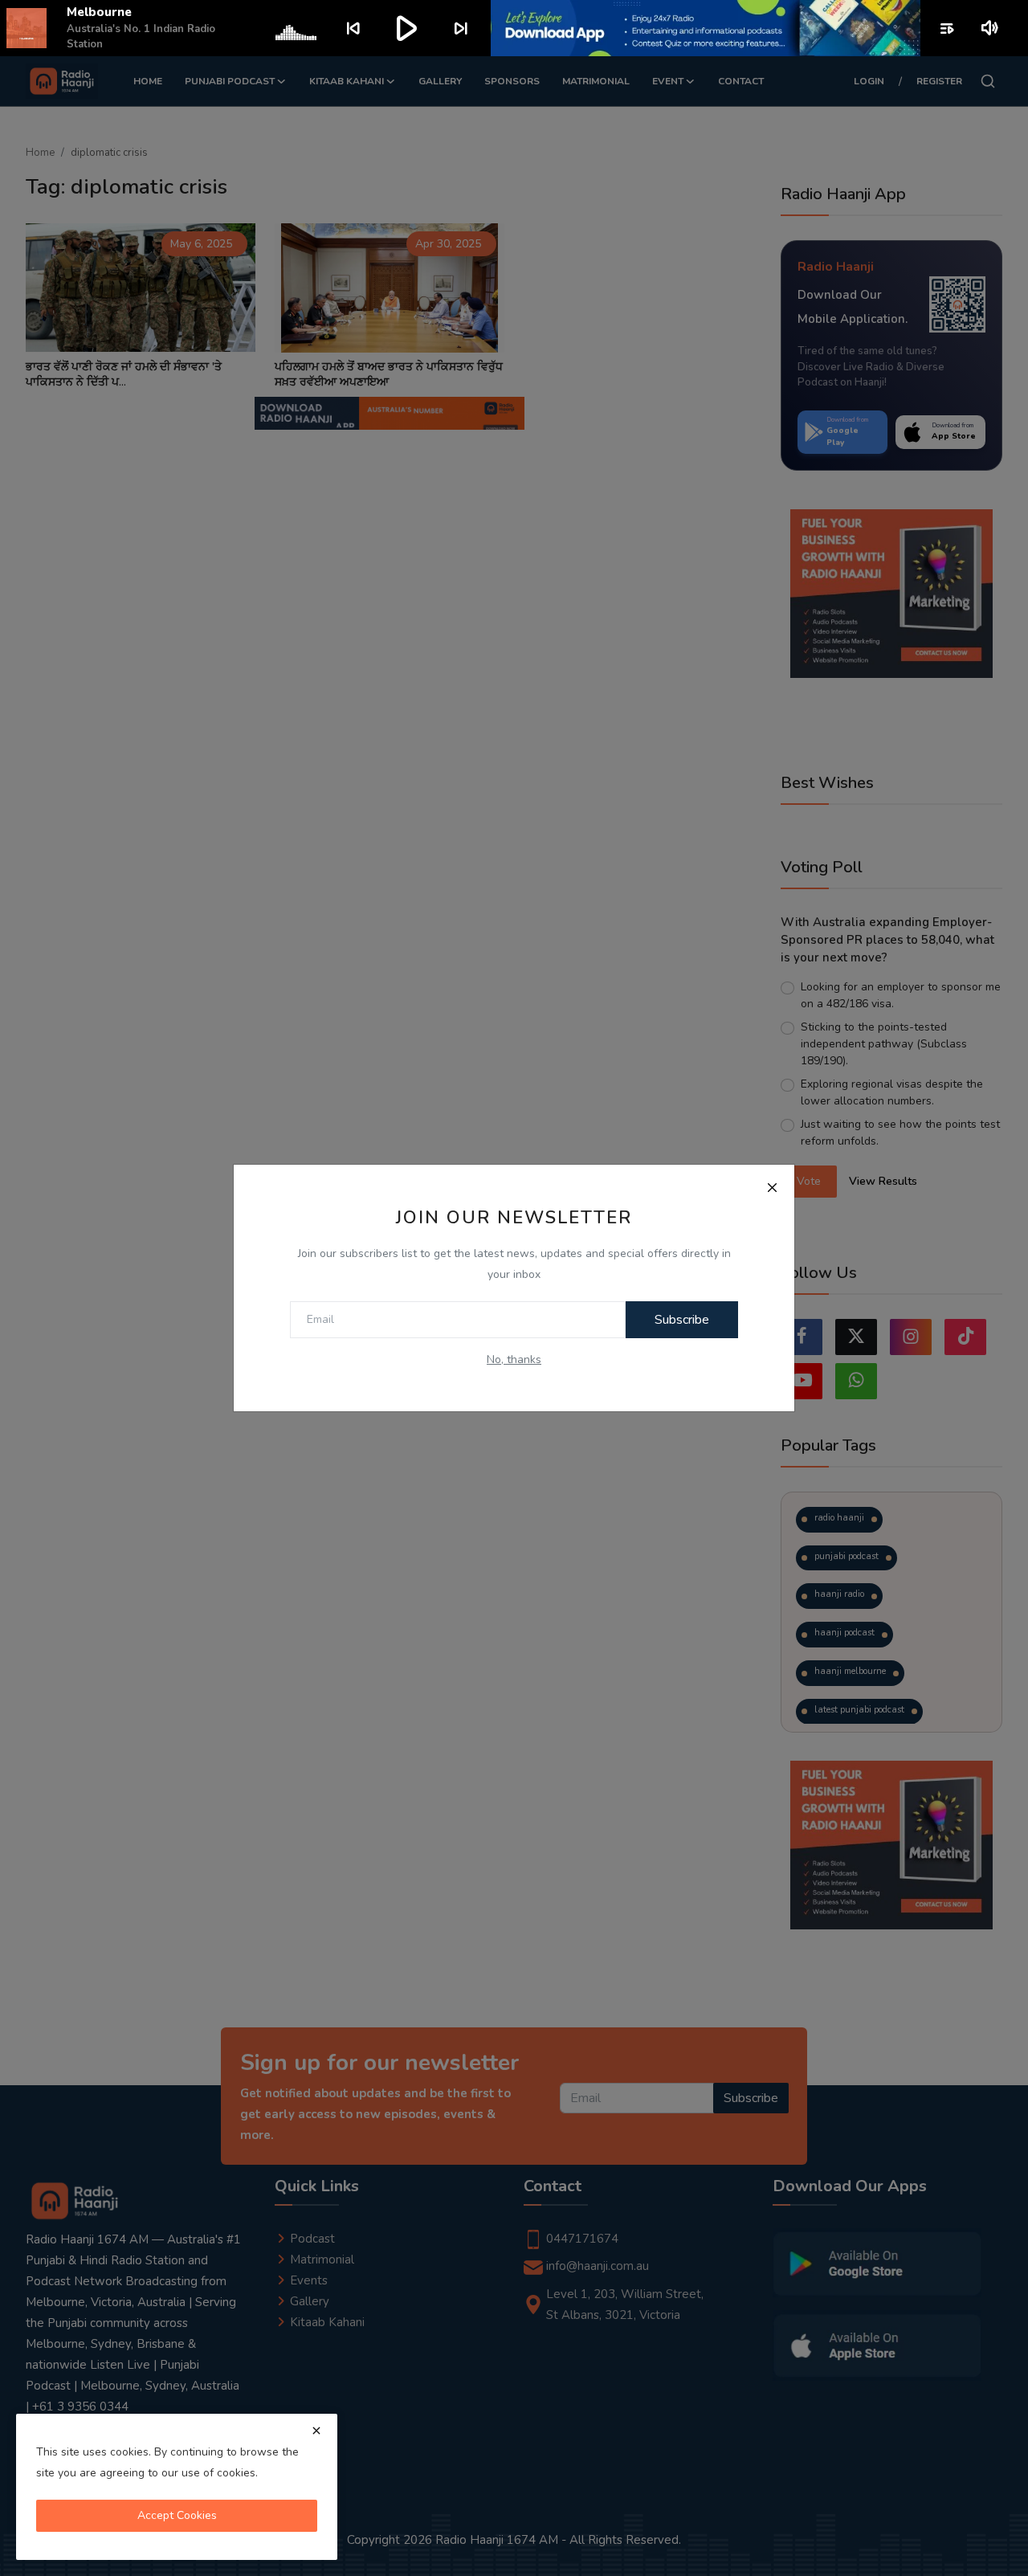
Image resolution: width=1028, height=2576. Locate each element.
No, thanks (514, 1359)
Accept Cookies (177, 2515)
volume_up (991, 28)
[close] (316, 2431)
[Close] (772, 1187)
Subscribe (682, 1320)
